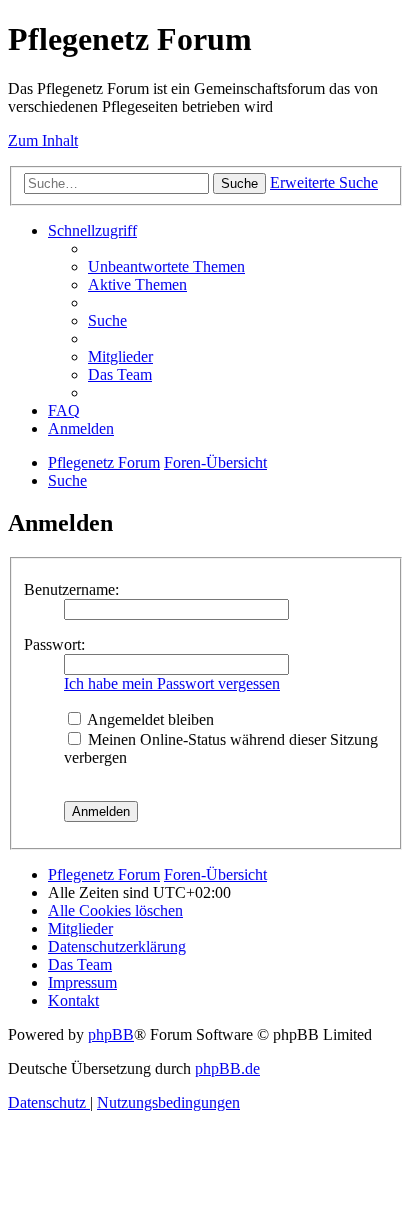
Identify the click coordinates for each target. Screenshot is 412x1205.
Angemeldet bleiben (149, 719)
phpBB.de (227, 1068)
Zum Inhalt (43, 140)
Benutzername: (71, 589)
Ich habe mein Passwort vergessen (172, 683)
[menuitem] (166, 266)
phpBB (111, 1034)
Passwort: (54, 644)
